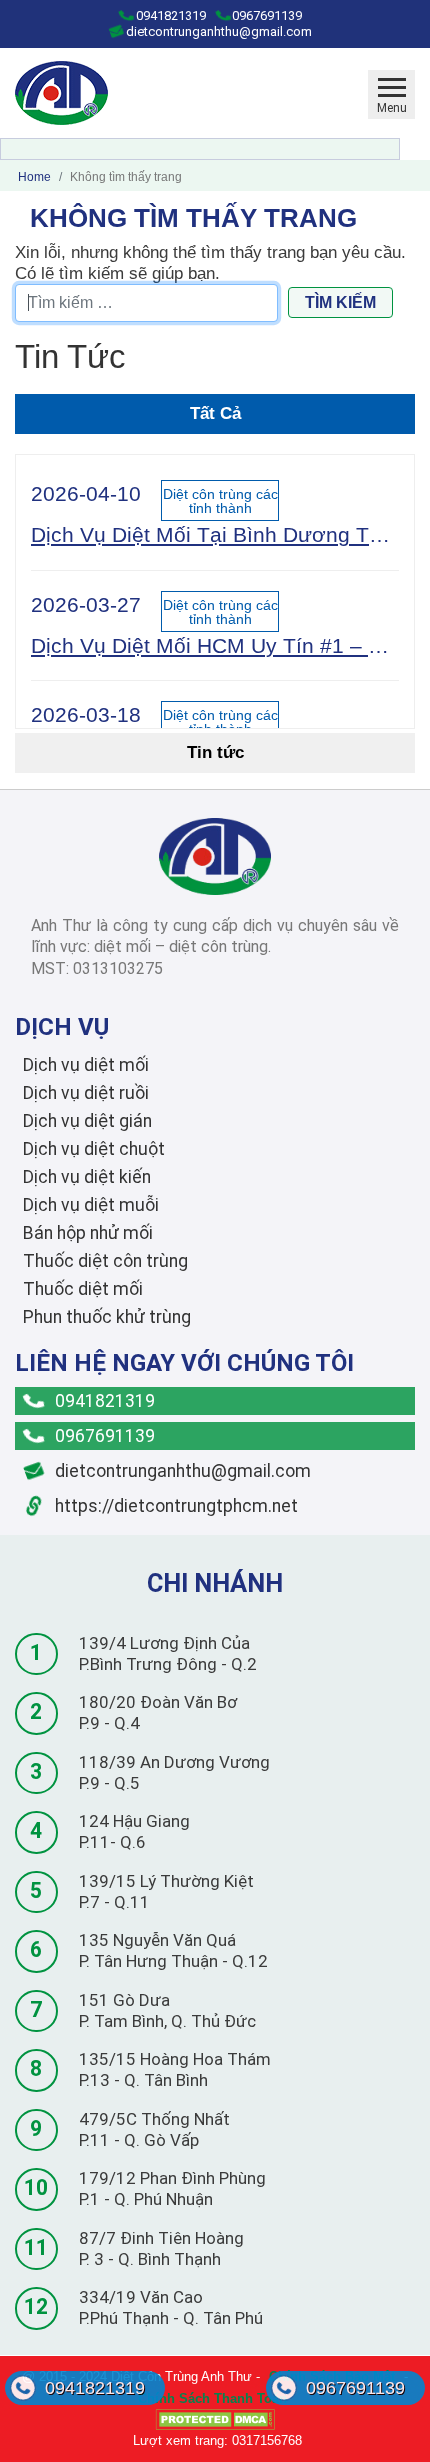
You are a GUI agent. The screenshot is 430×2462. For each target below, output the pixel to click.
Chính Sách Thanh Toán (212, 2398)
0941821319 (169, 15)
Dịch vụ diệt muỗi (91, 1205)
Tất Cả (215, 413)
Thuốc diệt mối (83, 1289)
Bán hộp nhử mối (88, 1233)
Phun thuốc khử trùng (107, 1317)
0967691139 (265, 15)
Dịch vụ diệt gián (87, 1121)
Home (34, 177)
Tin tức (215, 752)
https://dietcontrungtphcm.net (174, 1506)
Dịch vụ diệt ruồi (86, 1093)
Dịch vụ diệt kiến (87, 1177)
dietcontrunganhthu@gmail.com (217, 31)
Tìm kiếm (340, 302)
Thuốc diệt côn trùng (105, 1261)
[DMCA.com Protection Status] (215, 2419)
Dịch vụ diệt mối (86, 1065)
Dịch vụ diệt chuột (94, 1149)
